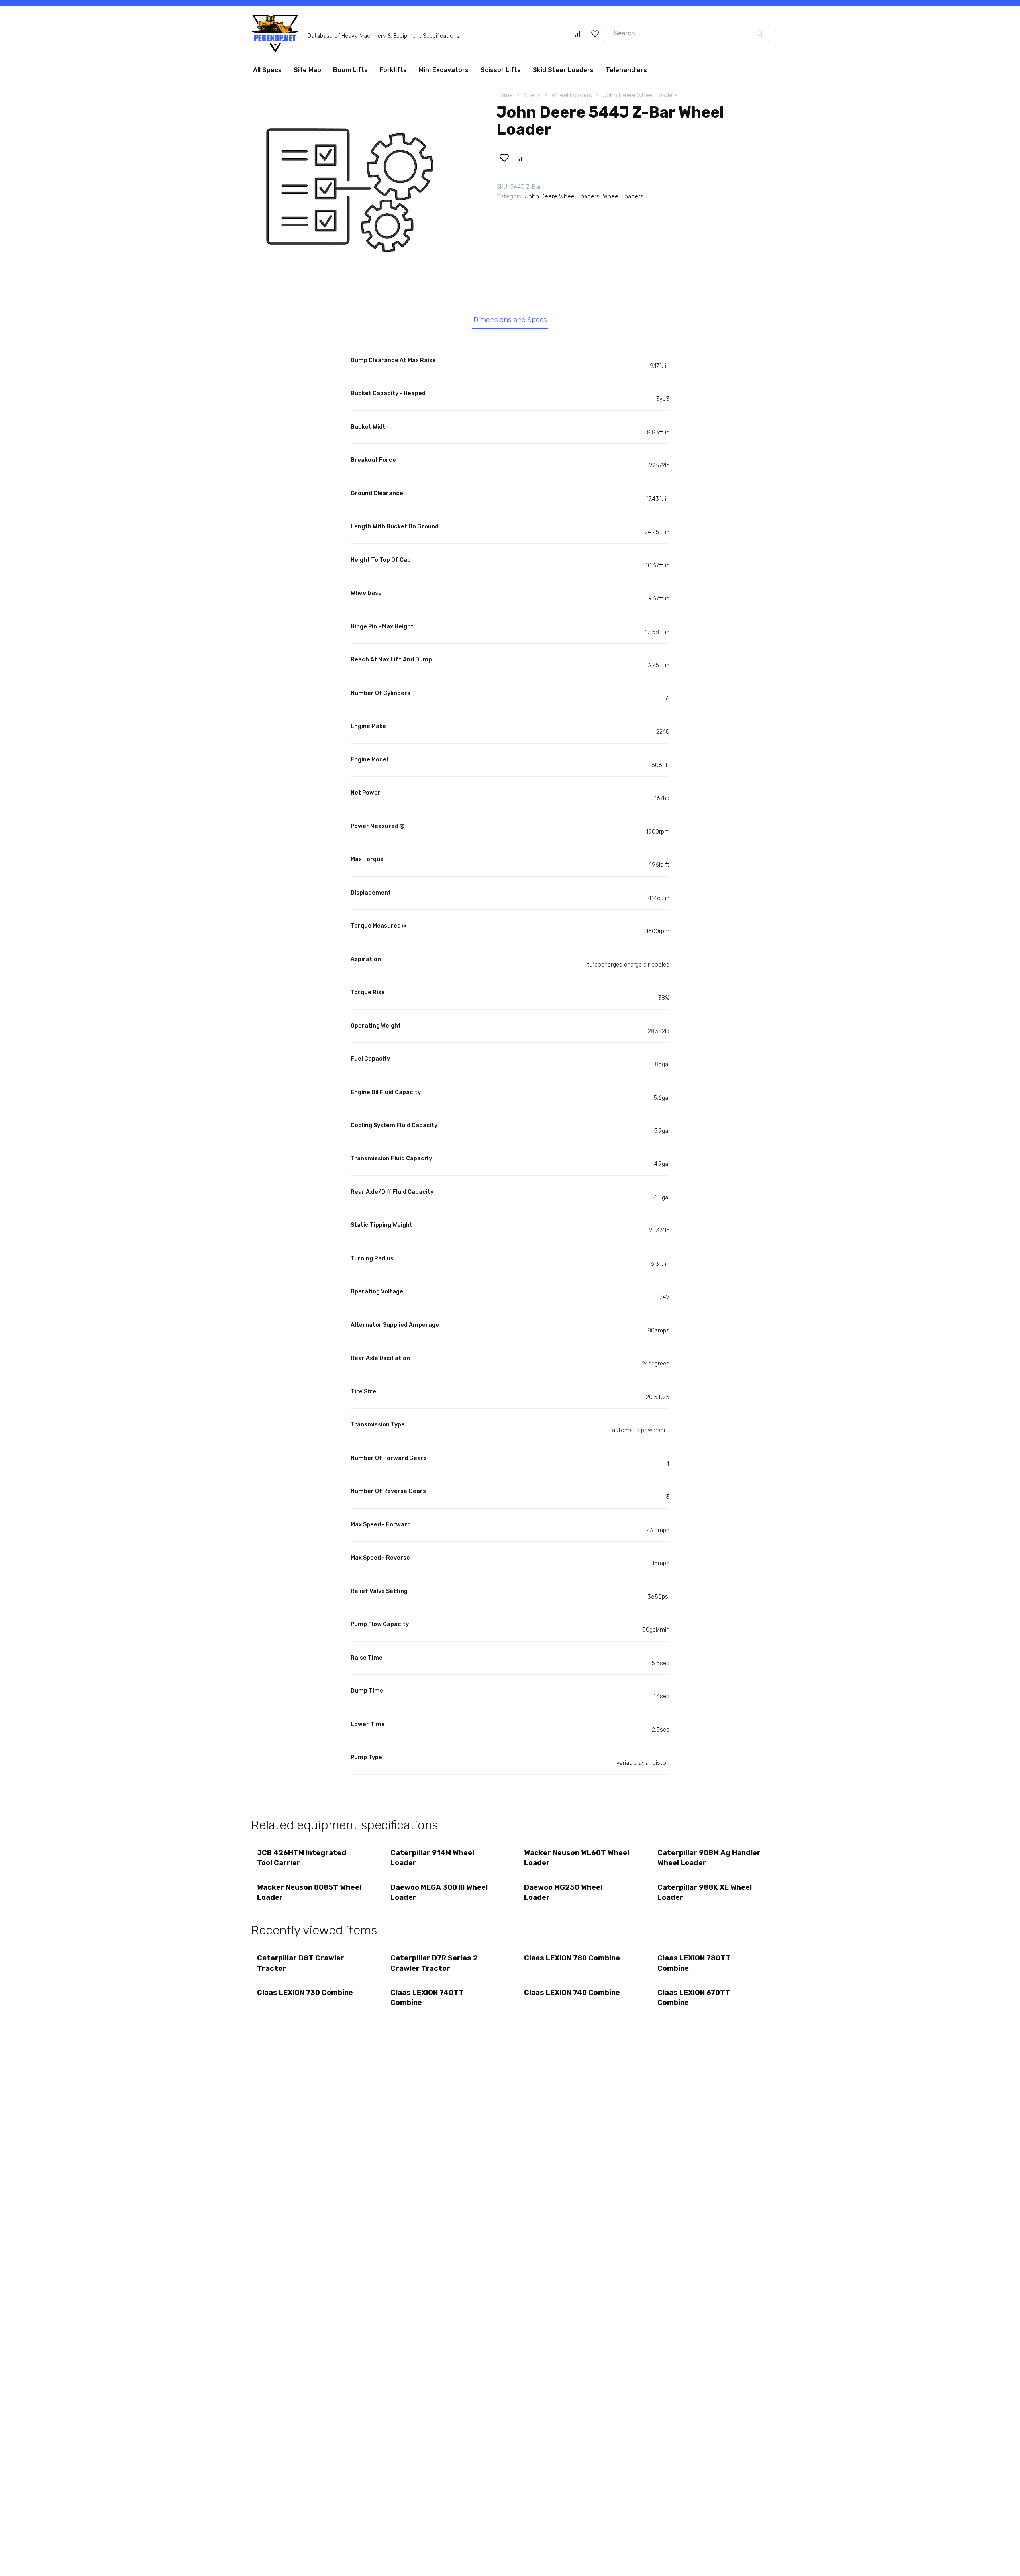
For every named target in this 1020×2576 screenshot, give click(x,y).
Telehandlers (626, 73)
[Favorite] (595, 37)
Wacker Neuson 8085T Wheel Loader (309, 1896)
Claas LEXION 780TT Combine (694, 1966)
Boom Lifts (350, 73)
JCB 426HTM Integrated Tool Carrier (302, 1861)
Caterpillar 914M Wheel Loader (432, 1861)
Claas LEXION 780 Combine (572, 1961)
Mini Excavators (444, 73)
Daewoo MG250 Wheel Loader (563, 1896)
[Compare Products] (578, 37)
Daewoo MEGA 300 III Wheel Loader (439, 1896)
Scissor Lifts (501, 73)
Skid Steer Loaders (563, 73)
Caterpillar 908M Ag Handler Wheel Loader (709, 1861)
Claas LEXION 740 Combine (572, 1996)
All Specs (267, 73)
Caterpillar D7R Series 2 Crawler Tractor (434, 1966)
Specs (532, 98)
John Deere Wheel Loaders (640, 98)
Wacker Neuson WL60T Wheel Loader (577, 1861)
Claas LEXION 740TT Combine (427, 2001)
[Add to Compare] (521, 161)
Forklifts (393, 73)
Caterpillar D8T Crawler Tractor (301, 1966)
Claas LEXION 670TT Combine (694, 2001)
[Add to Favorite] (504, 161)
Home (505, 98)
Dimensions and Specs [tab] (510, 323)
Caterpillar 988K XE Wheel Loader (705, 1896)
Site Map (307, 73)
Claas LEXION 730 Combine (305, 1996)
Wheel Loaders (572, 98)
